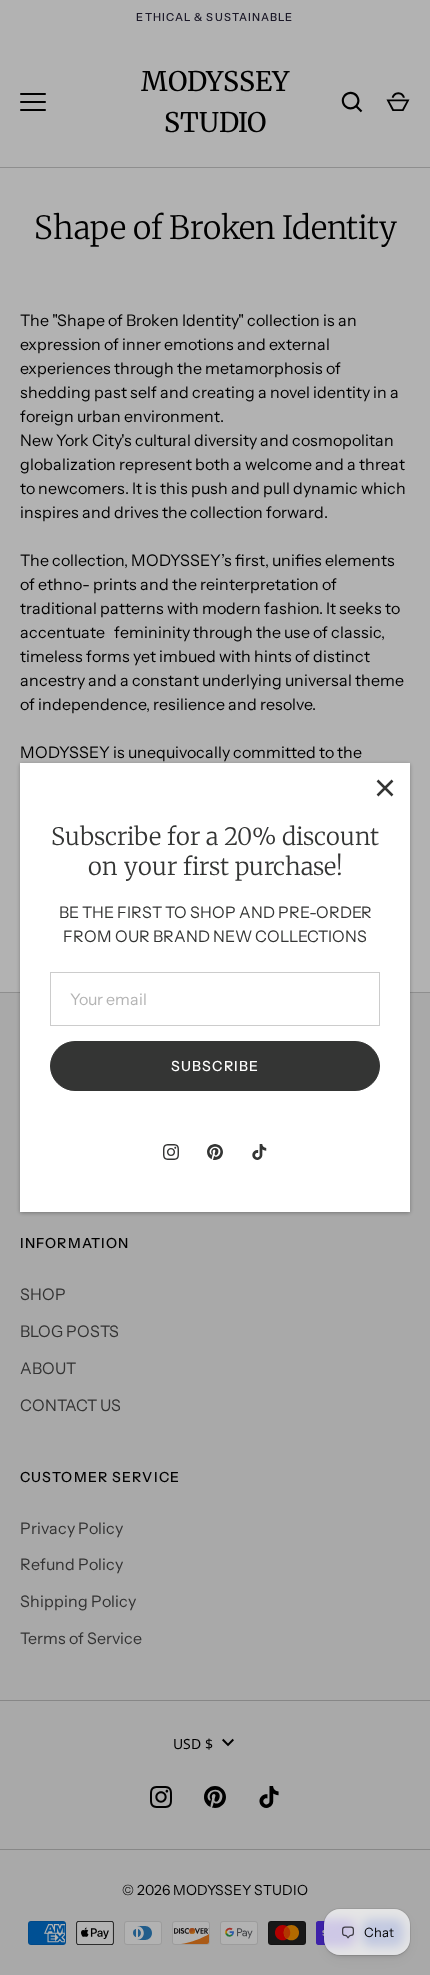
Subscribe (215, 1066)
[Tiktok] (259, 1152)
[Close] (385, 788)
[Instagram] (171, 1152)
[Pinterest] (215, 1152)
